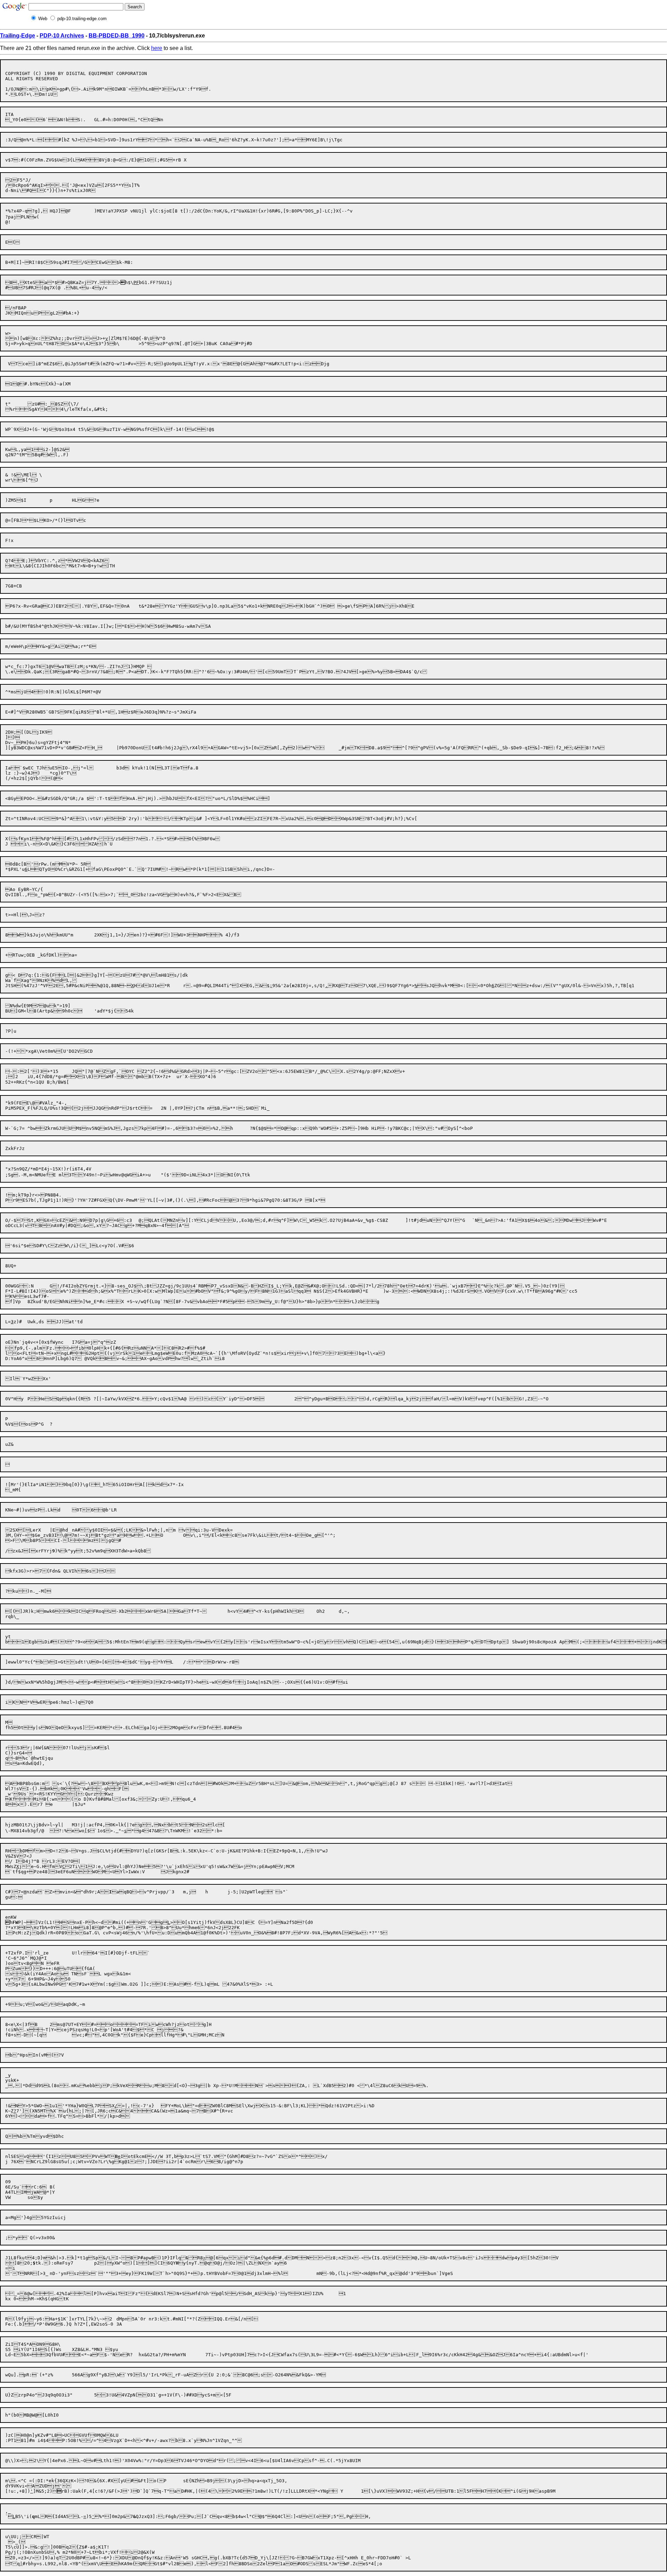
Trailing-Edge (18, 36)
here (157, 48)
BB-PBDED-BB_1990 (117, 36)
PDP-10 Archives (62, 36)
